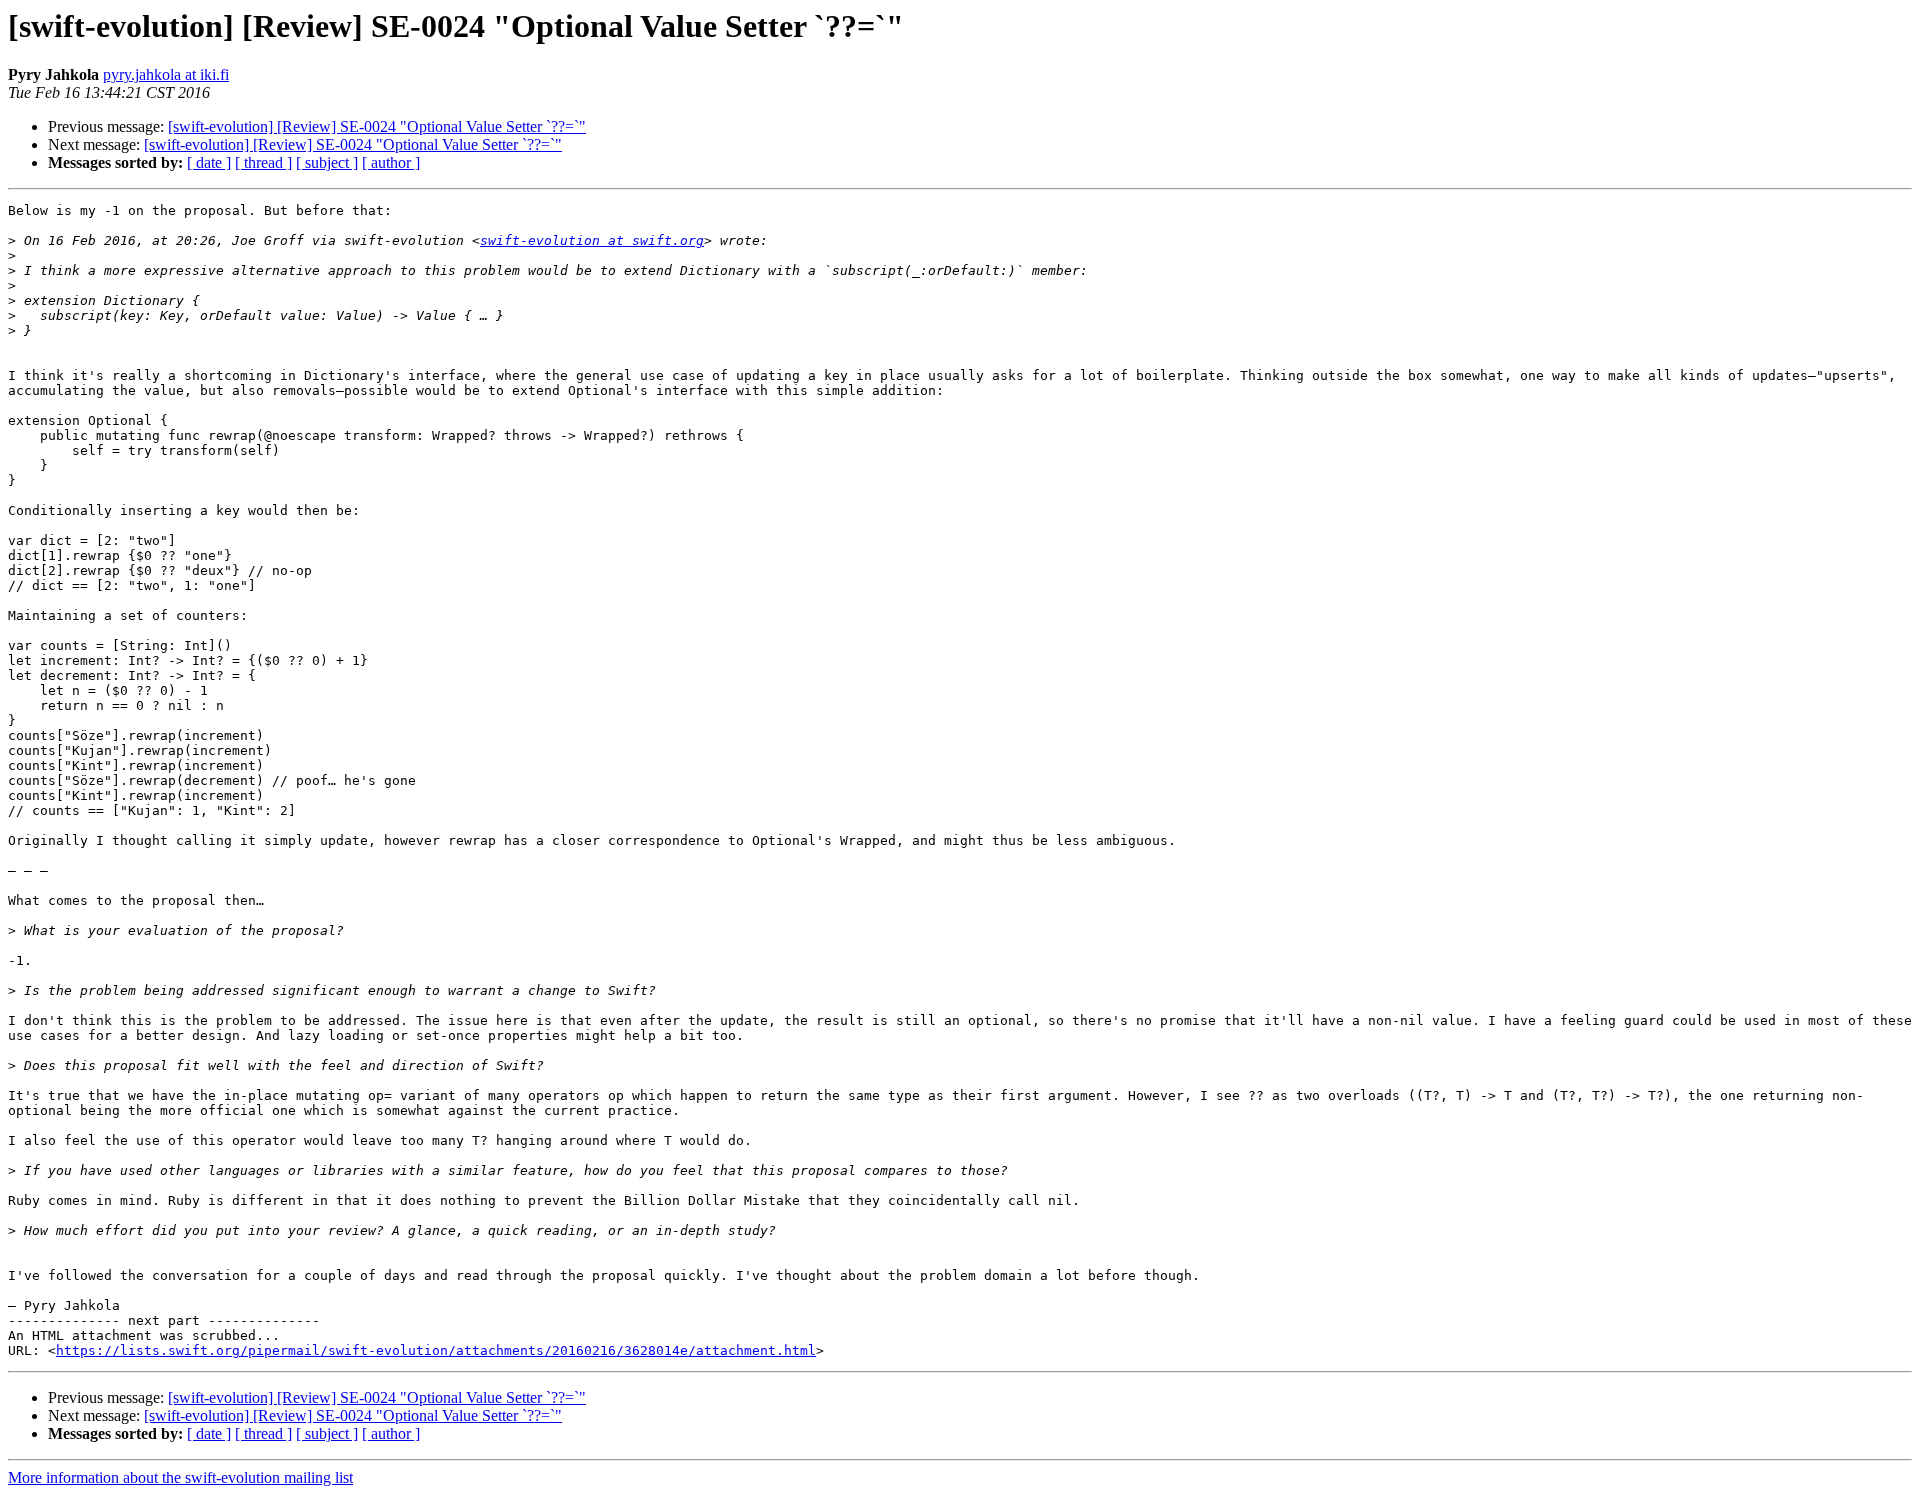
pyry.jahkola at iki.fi (166, 74)
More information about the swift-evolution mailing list (180, 1477)
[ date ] (209, 162)
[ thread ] (263, 162)
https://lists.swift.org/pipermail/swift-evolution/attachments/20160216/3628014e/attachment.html (436, 1350)
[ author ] (391, 162)
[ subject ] (327, 162)
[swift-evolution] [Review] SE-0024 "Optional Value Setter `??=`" (377, 126)
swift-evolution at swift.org (592, 240)
